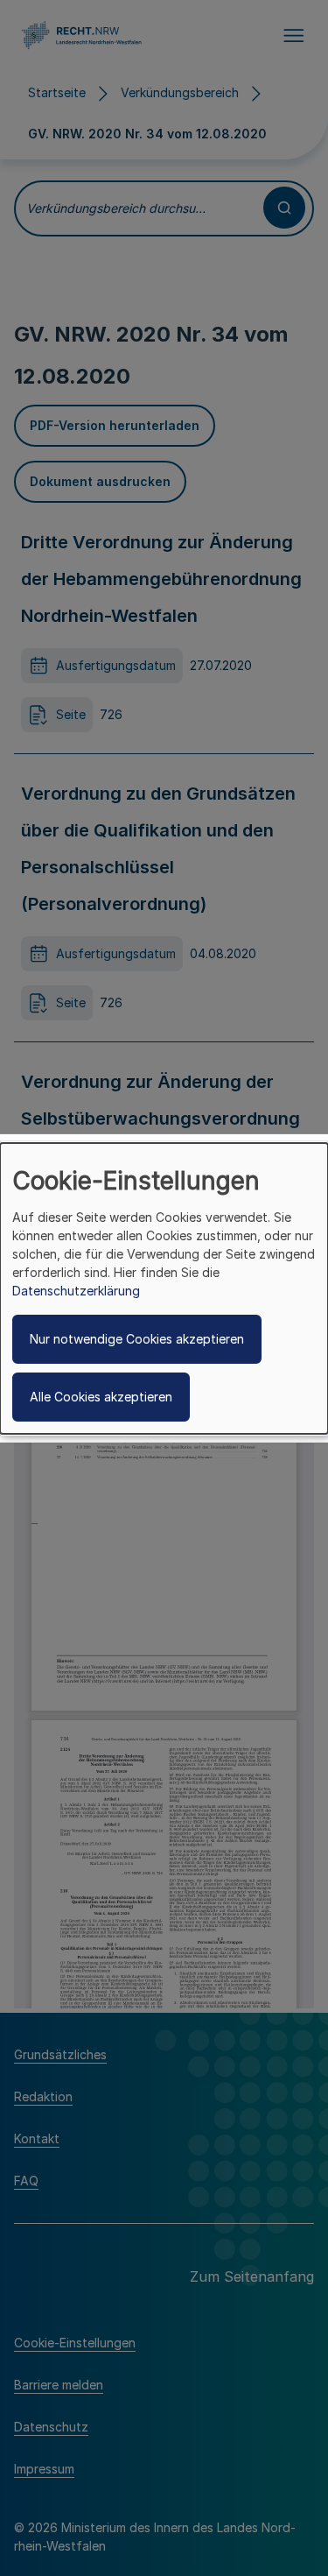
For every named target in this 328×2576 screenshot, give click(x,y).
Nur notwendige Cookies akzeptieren (137, 1339)
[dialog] (164, 1288)
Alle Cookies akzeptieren (101, 1397)
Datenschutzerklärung (76, 1291)
